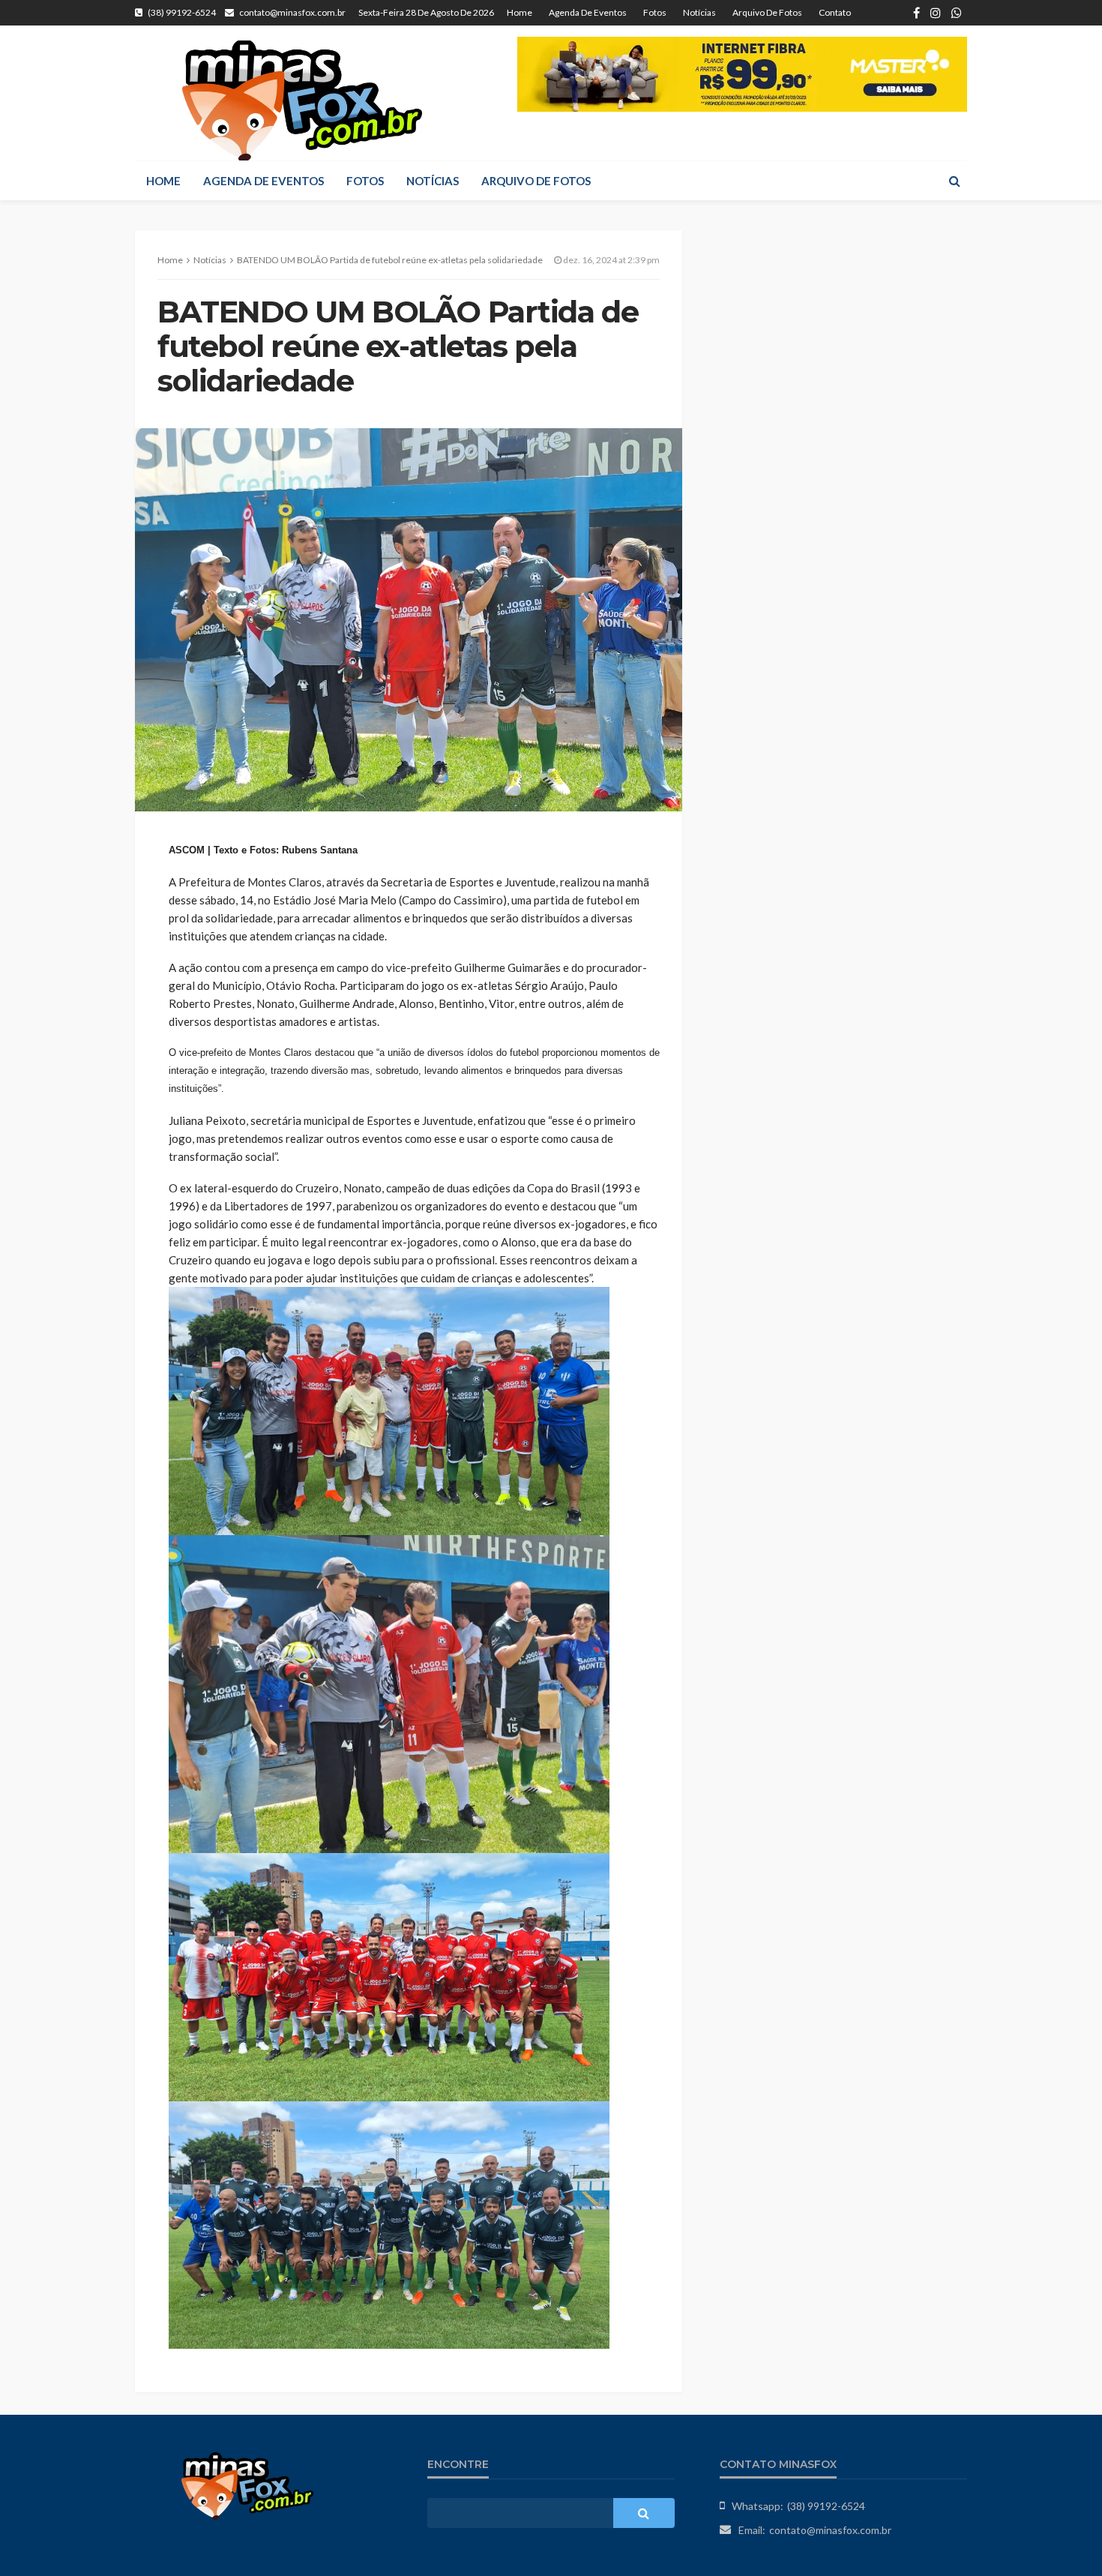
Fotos (655, 12)
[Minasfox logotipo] (302, 100)
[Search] (954, 181)
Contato (835, 12)
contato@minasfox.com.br (830, 2530)
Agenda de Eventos (588, 12)
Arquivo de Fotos (767, 12)
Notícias (699, 12)
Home (520, 12)
